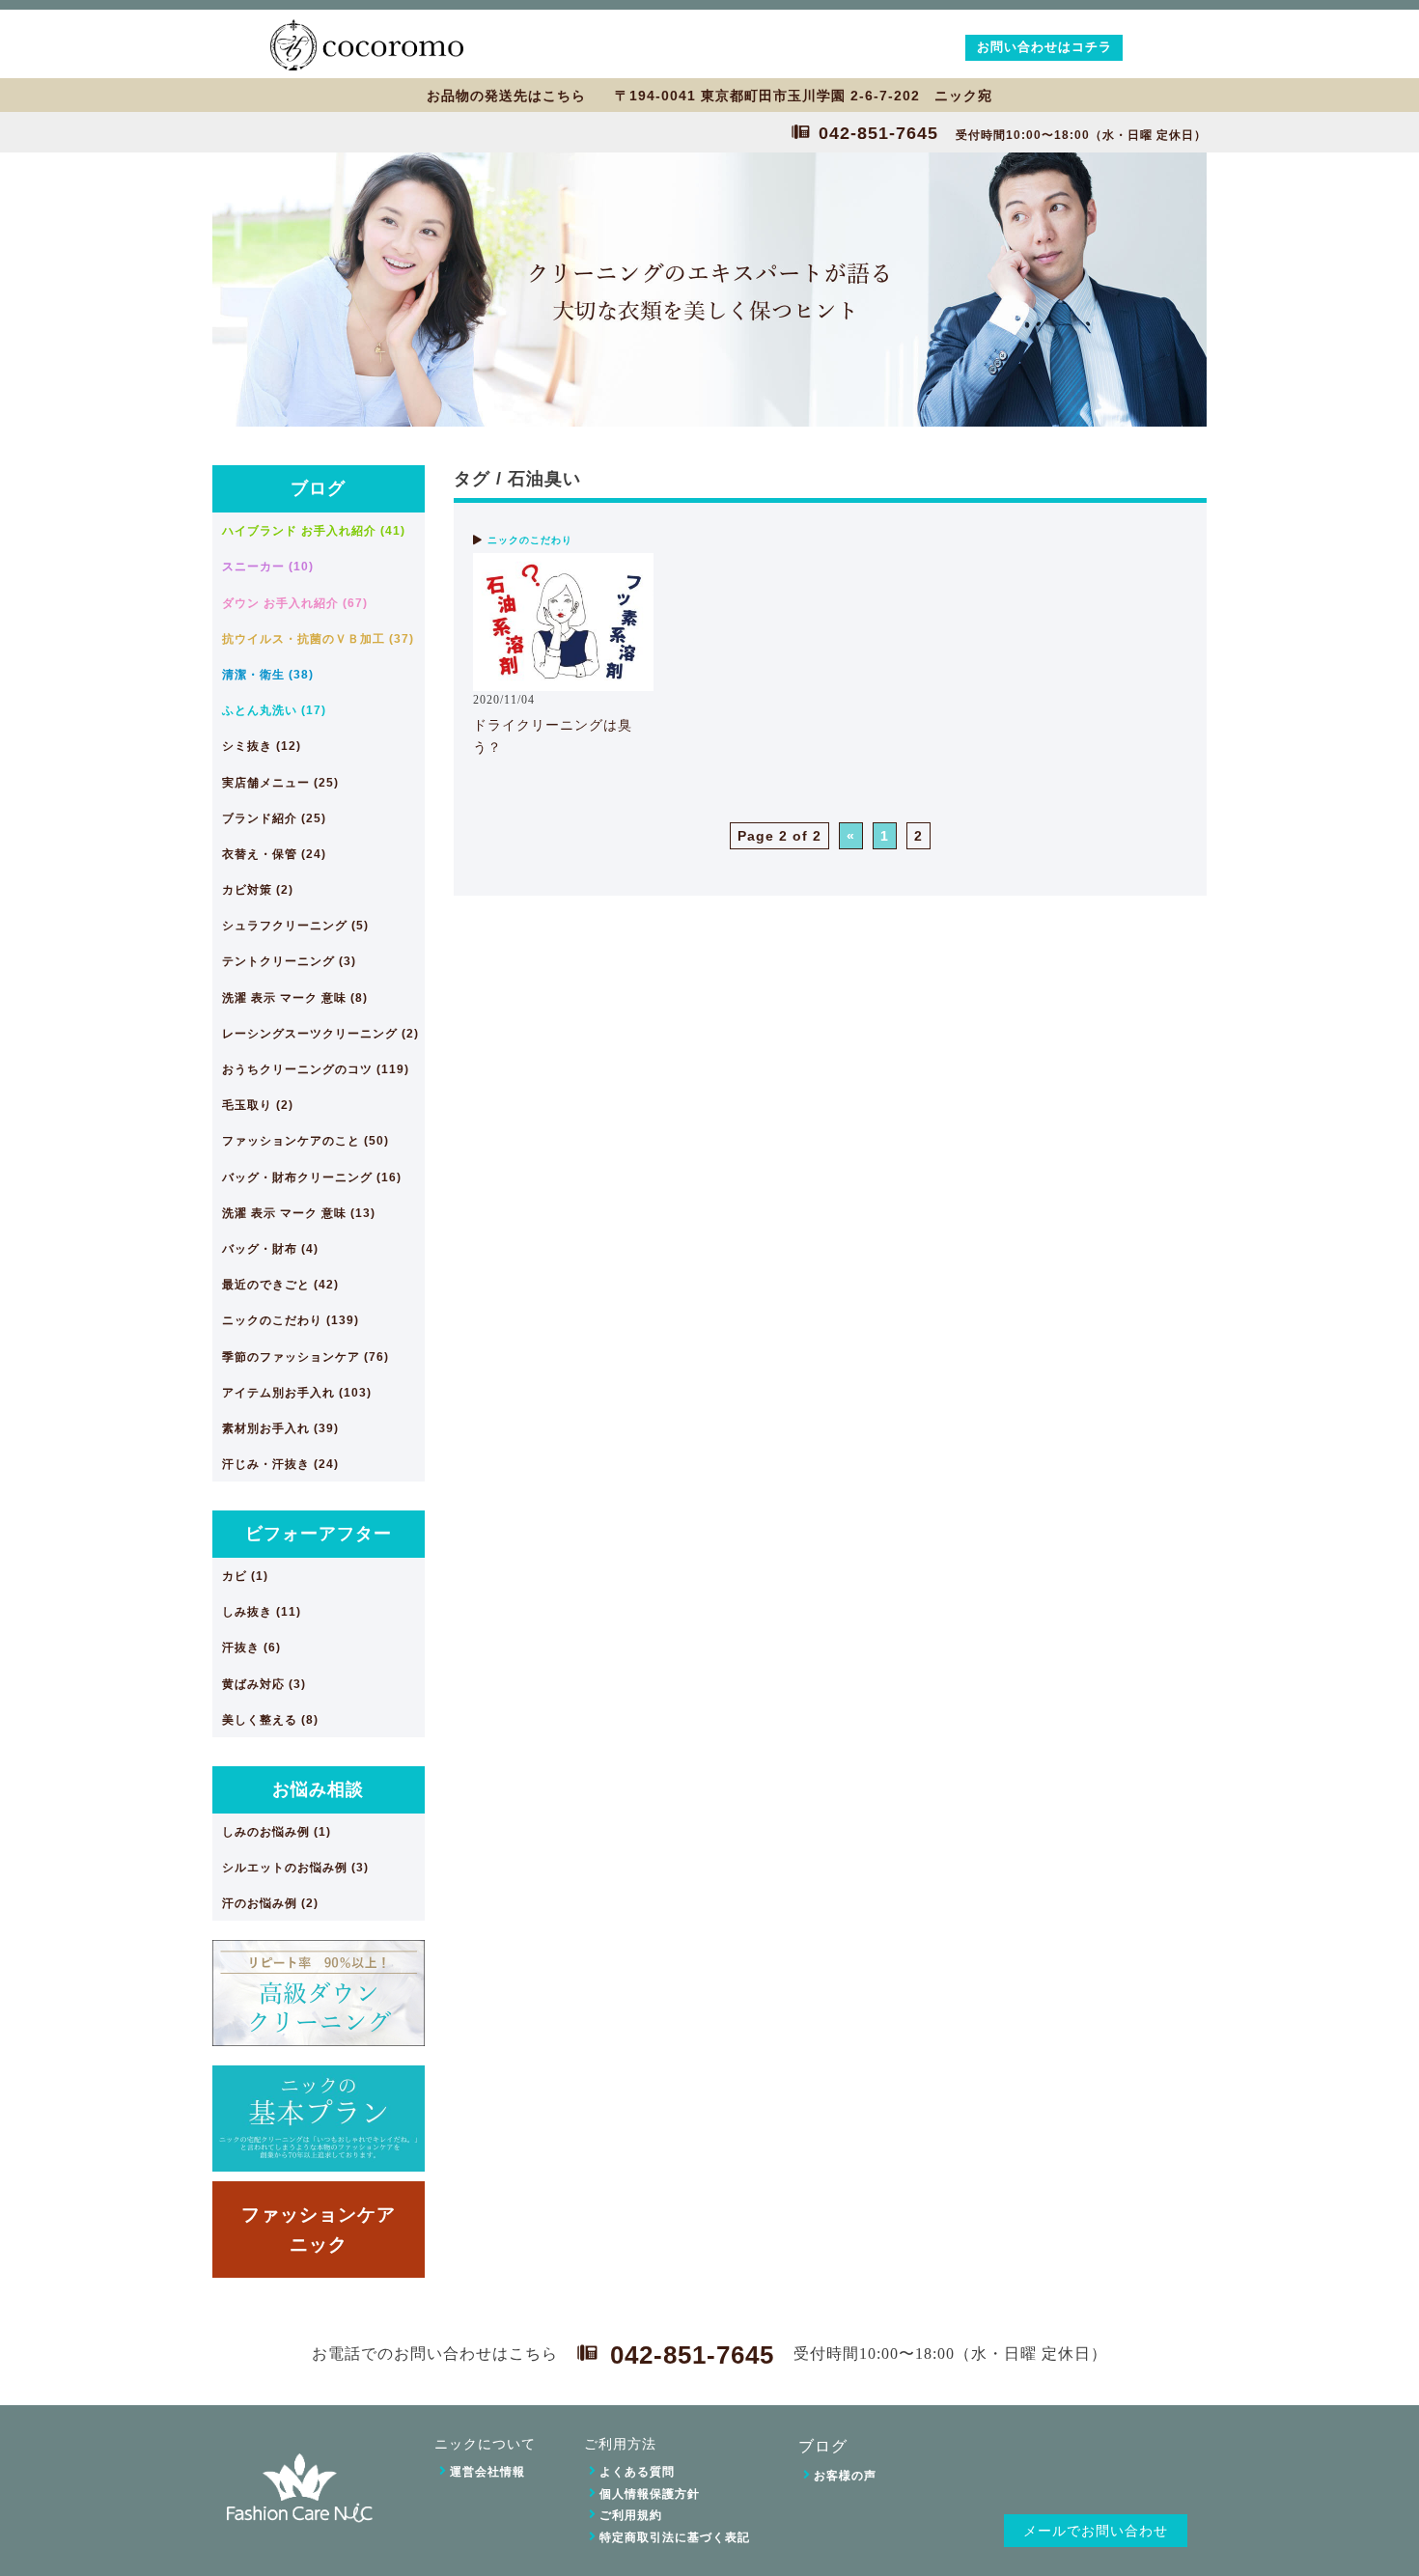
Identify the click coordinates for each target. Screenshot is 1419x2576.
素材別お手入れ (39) (280, 1428)
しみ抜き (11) (262, 1612)
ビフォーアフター (319, 1534)
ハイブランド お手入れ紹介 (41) (314, 531)
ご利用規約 (631, 2515)
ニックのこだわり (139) (291, 1320)
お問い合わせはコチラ (1044, 47)
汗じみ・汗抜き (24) (280, 1464)
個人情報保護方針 (650, 2494)
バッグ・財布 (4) (270, 1249)
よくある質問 (637, 2472)
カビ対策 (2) (258, 890)
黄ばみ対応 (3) (264, 1684)
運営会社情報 (487, 2472)
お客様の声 (845, 2476)
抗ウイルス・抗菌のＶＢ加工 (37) (318, 639)
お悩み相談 (318, 1789)
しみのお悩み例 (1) (277, 1832)
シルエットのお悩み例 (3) (295, 1868)
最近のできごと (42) (280, 1285)
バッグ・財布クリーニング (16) (312, 1177)
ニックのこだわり (530, 540)
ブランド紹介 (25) (274, 818)
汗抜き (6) (251, 1648)
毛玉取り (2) (258, 1105)
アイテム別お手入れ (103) (297, 1393)
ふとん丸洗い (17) (274, 710)
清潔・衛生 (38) (268, 675)
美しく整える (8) (270, 1720)
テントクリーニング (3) (289, 961)
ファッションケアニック (319, 2229)
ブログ (318, 488)
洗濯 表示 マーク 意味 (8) (295, 998)
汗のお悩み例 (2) (270, 1903)
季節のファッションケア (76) (306, 1357)
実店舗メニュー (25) (280, 783)
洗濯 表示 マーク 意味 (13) (299, 1213)
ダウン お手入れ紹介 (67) (295, 603)
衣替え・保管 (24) (274, 854)
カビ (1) (245, 1576)
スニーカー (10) (268, 567)
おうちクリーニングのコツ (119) (316, 1069)
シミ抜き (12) (262, 746)
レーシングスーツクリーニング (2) (320, 1034)
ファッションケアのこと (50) (306, 1141)
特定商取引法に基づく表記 (675, 2537)
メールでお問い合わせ (1096, 2531)
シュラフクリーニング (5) (295, 926)
